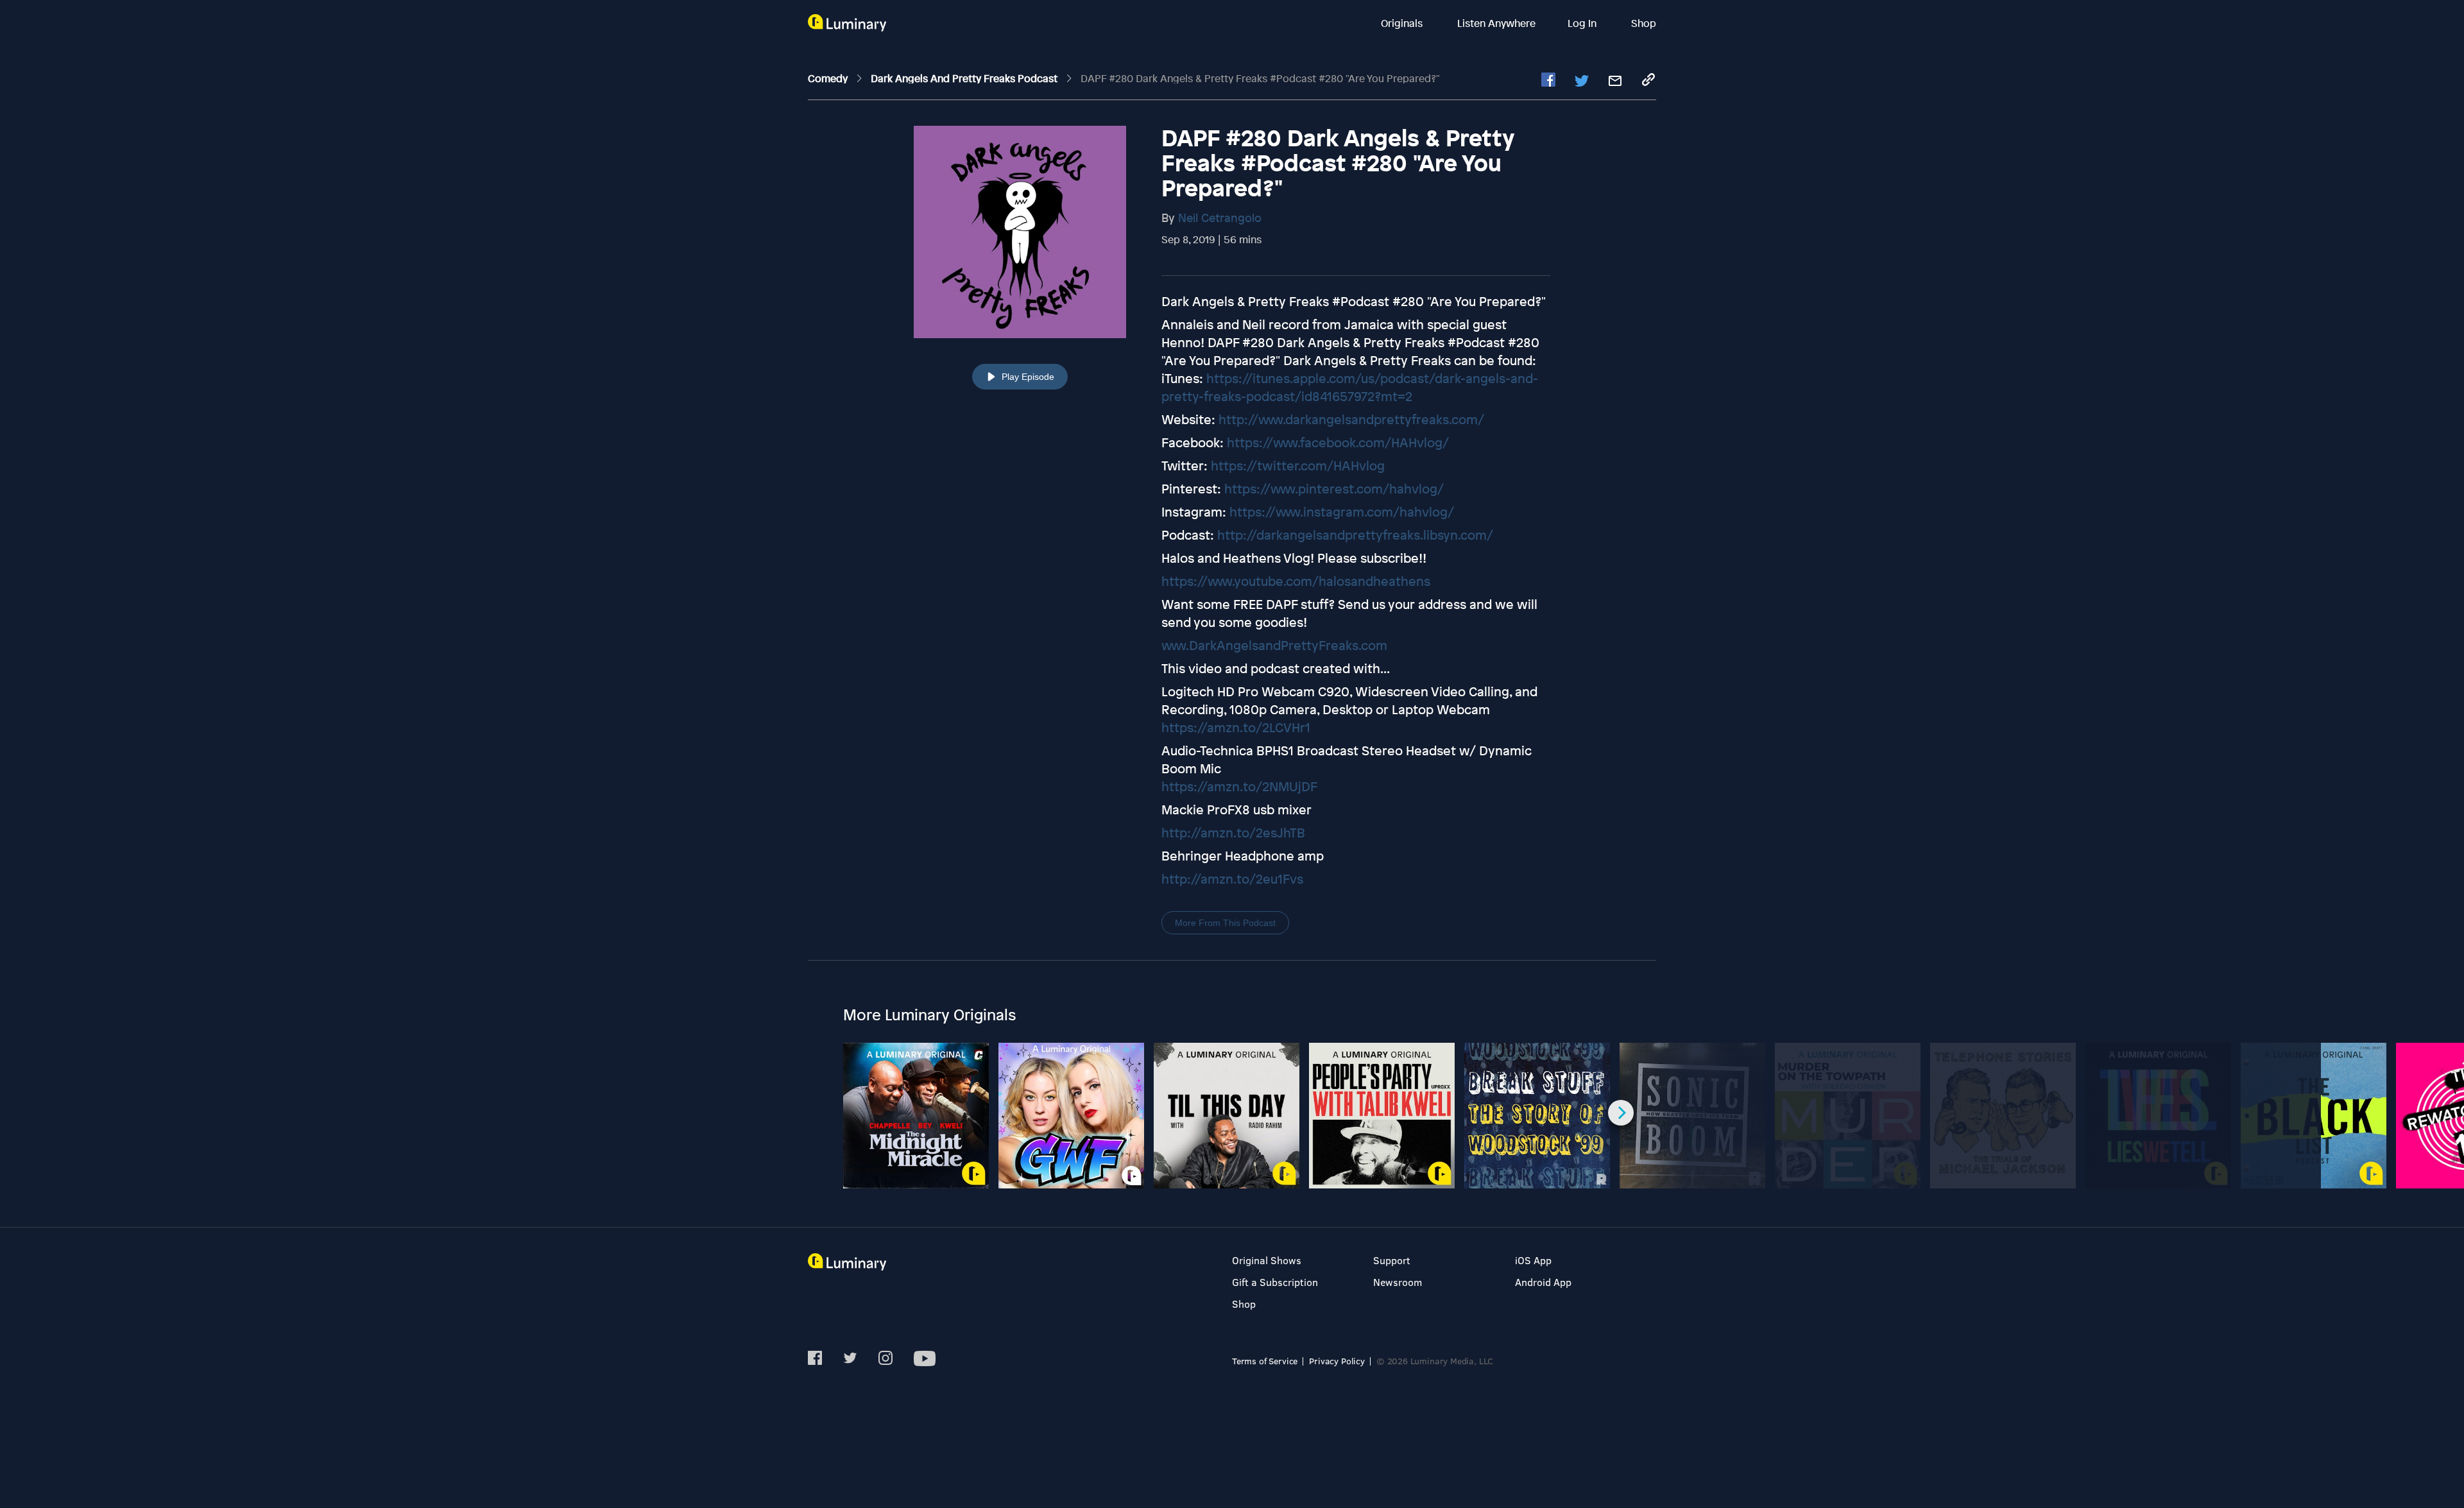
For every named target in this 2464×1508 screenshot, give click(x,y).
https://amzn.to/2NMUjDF (1239, 786)
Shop (1644, 23)
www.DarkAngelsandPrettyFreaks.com (1274, 645)
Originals (1403, 23)
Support (1392, 1260)
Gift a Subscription (1275, 1282)
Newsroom (1398, 1282)
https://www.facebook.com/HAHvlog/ (1338, 442)
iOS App (1533, 1260)
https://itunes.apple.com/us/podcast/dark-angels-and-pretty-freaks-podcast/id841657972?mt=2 (1350, 387)
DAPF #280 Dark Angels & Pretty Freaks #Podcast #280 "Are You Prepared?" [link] (1260, 78)
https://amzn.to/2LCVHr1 (1236, 727)
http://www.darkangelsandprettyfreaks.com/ (1351, 419)
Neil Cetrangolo (1220, 218)
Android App (1543, 1282)
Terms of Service (1265, 1361)
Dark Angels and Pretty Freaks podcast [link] (965, 78)
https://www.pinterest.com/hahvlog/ (1334, 489)
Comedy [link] (829, 78)
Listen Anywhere (1496, 23)
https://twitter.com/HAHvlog (1298, 466)
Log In (1583, 23)
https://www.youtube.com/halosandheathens (1296, 581)
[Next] (1621, 1113)
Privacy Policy (1337, 1361)
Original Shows (1267, 1260)
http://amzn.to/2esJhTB (1233, 833)
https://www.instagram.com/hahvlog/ (1342, 512)
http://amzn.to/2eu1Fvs (1232, 879)
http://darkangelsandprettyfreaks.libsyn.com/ (1355, 535)
